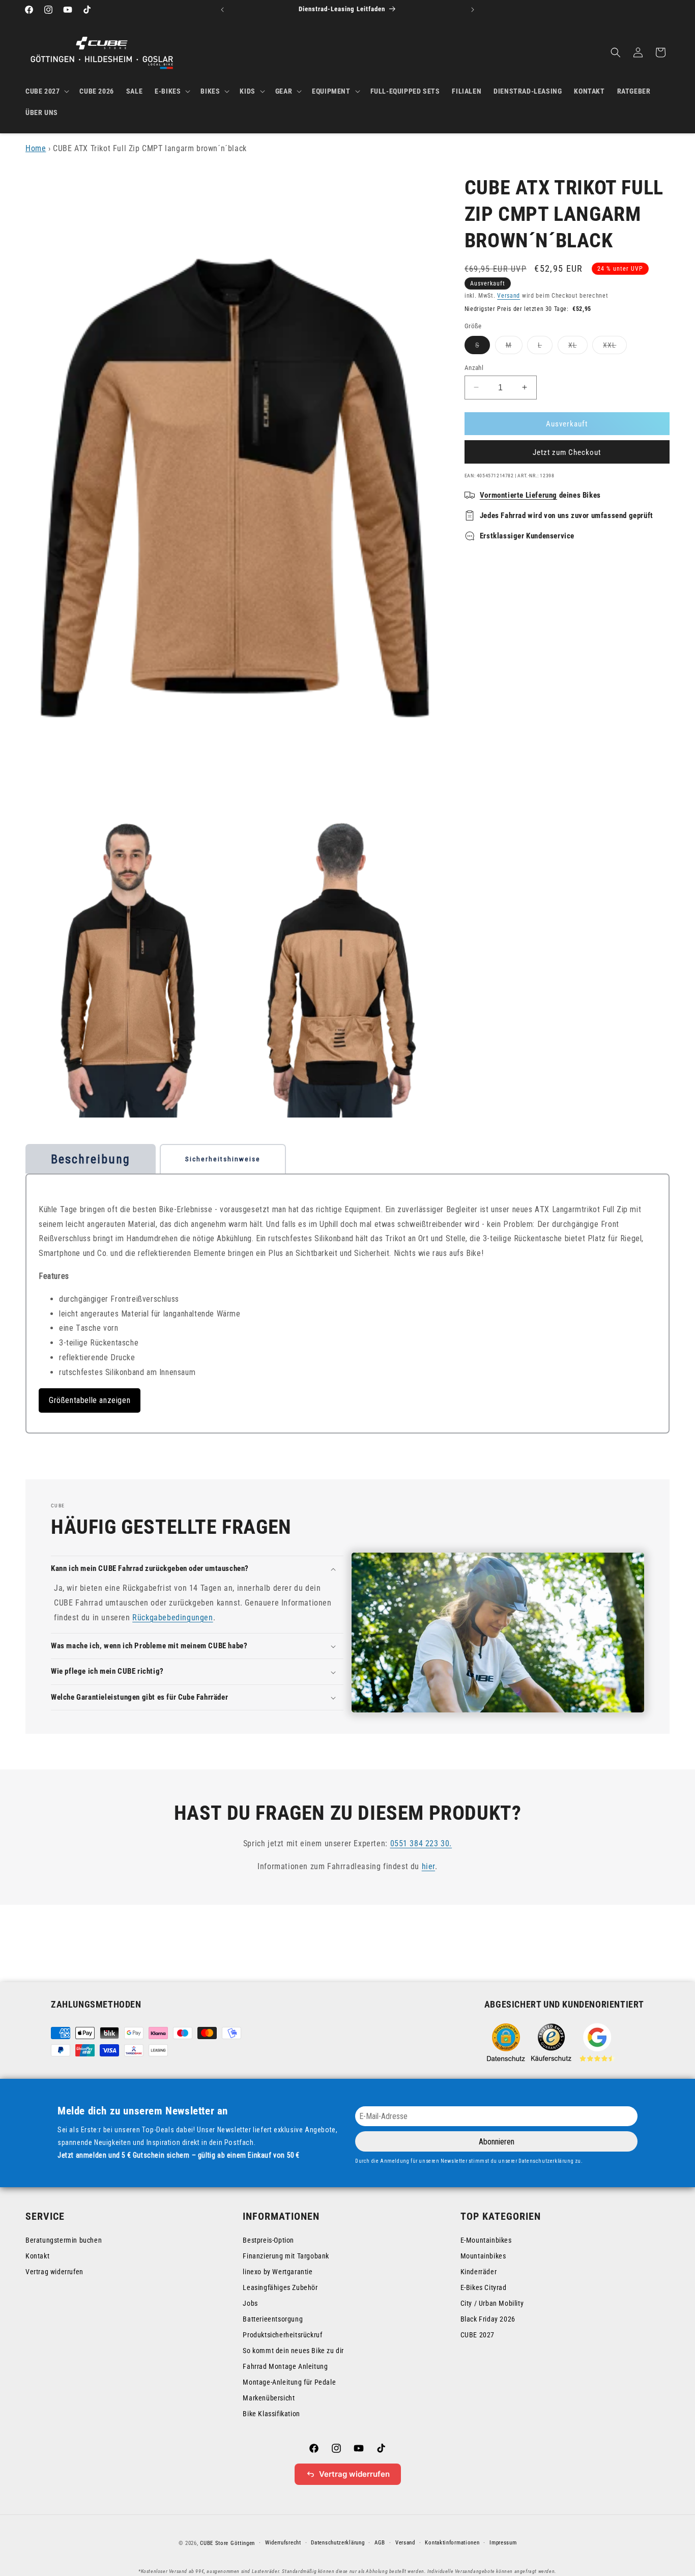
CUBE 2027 (477, 2335)
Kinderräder (479, 2272)
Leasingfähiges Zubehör (280, 2287)
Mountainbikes (483, 2256)
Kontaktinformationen (452, 2543)
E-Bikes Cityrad (484, 2287)
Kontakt (37, 2256)
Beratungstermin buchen (64, 2240)
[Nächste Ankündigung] (473, 10)
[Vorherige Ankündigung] (222, 10)
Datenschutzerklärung (338, 2543)
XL (578, 347)
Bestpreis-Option (268, 2240)
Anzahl (474, 367)
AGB (380, 2543)
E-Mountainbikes (486, 2240)
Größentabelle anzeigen (90, 1400)
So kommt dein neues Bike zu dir (293, 2351)
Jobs (250, 2303)
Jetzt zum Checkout (567, 452)
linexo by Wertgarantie (278, 2272)
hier (428, 1866)
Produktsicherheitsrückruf (282, 2335)
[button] (46, 91)
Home (36, 148)
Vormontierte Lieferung (518, 495)
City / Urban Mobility (492, 2303)
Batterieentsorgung (273, 2319)
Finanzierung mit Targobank (286, 2256)
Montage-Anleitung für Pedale (289, 2382)
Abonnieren (497, 2142)
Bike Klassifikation (271, 2414)
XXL (615, 347)
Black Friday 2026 (488, 2319)
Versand (509, 295)
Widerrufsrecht (283, 2543)
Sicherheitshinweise (223, 1159)
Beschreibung (91, 1159)
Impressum (503, 2543)
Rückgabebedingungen (172, 1618)
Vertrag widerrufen (54, 2272)
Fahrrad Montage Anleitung (285, 2366)
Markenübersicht (269, 2398)
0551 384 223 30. (421, 1843)
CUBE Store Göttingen (227, 2543)
